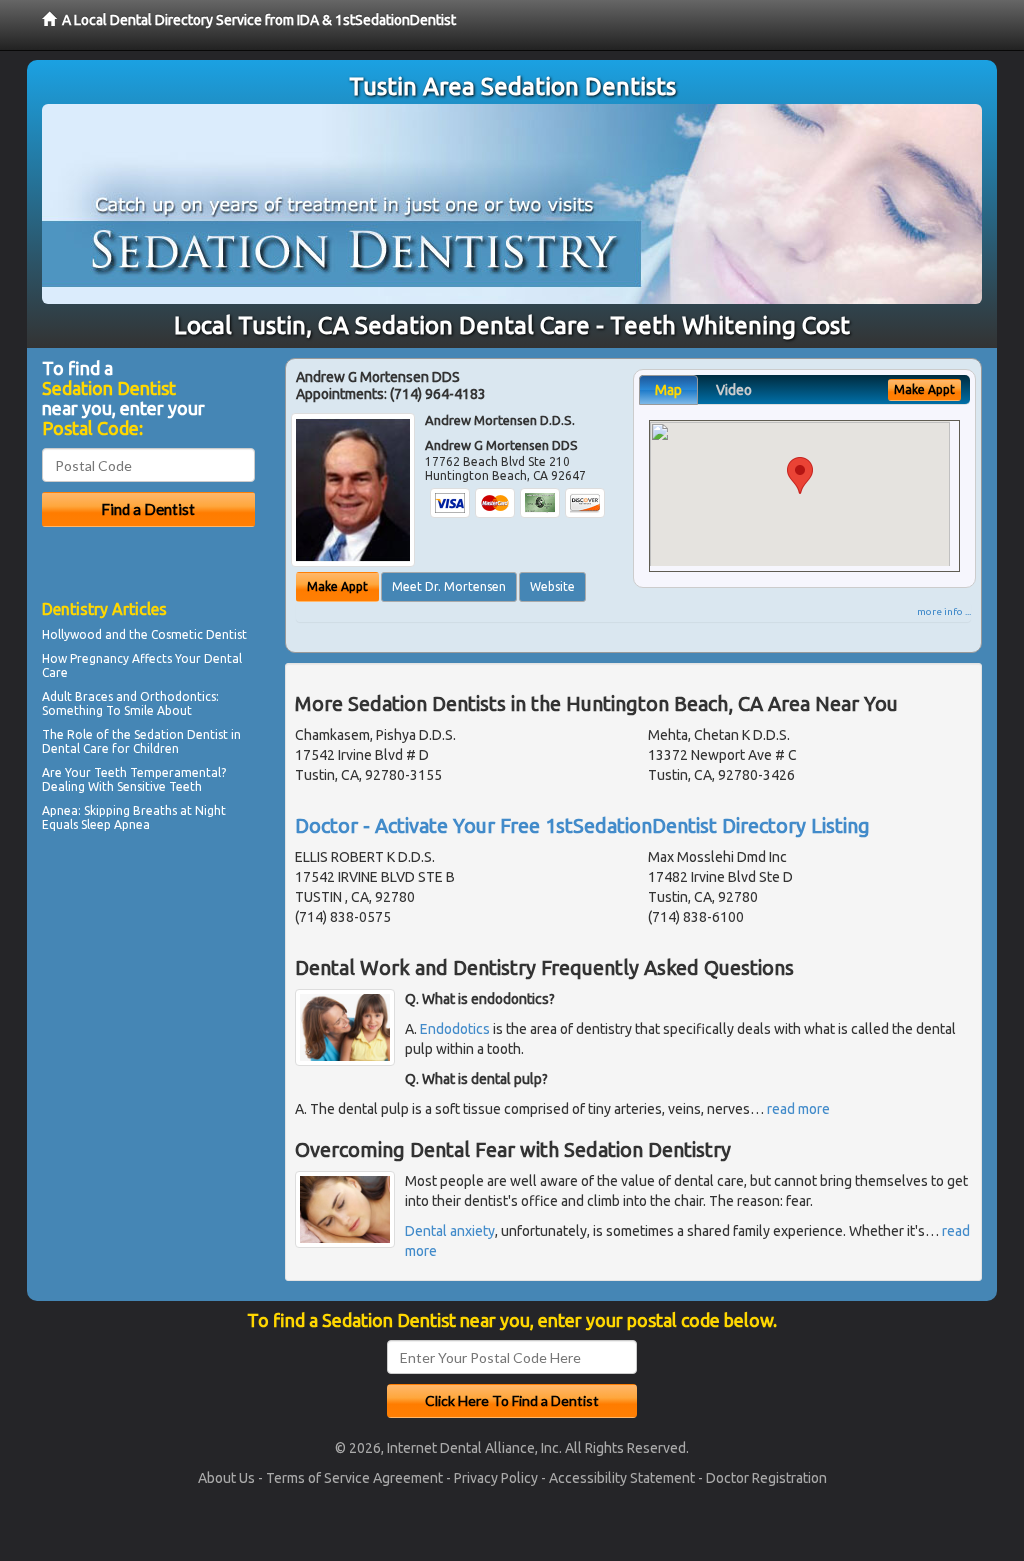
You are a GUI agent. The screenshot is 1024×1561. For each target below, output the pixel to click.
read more (798, 1109)
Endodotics (455, 1029)
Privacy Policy (496, 1478)
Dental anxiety (450, 1231)
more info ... (944, 611)
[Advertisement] (144, 1012)
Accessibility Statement (622, 1478)
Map (668, 390)
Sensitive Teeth (159, 786)
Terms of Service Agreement (354, 1478)
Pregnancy (99, 658)
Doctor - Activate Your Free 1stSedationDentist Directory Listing (582, 825)
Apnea (60, 810)
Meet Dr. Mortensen (449, 586)
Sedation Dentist (181, 734)
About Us (226, 1478)
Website (552, 586)
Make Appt (337, 586)
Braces (94, 696)
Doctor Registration (766, 1478)
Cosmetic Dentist (199, 634)
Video (734, 390)
